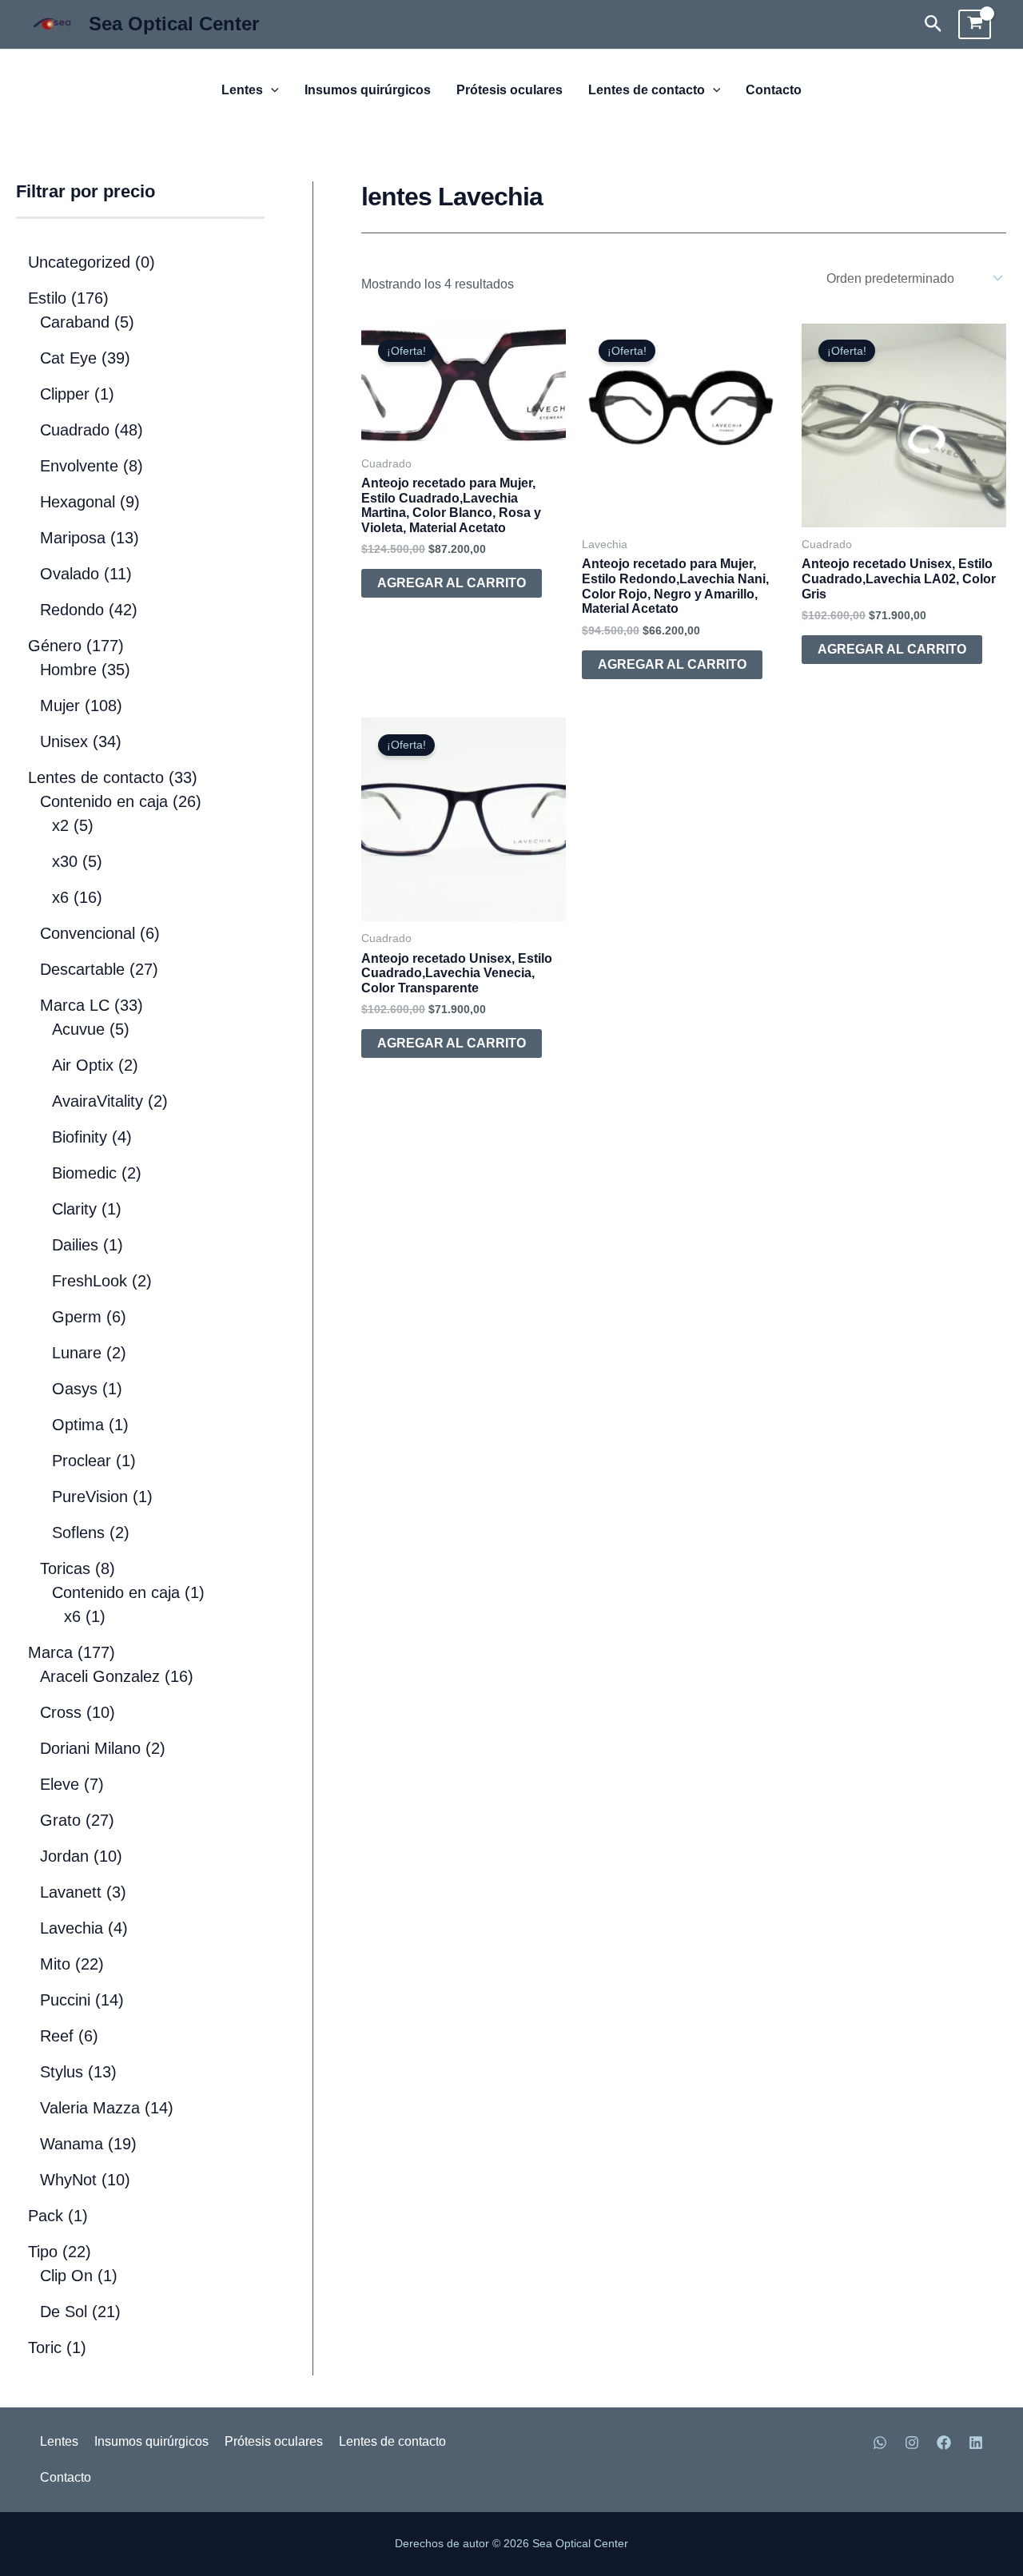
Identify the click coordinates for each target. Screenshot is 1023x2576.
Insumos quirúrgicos (368, 90)
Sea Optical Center (174, 24)
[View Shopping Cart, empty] (975, 25)
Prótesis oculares (510, 90)
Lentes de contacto (647, 90)
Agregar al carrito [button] (452, 583)
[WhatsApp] (880, 2443)
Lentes (242, 90)
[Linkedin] (976, 2443)
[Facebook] (944, 2443)
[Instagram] (912, 2443)
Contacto (774, 90)
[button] (933, 24)
